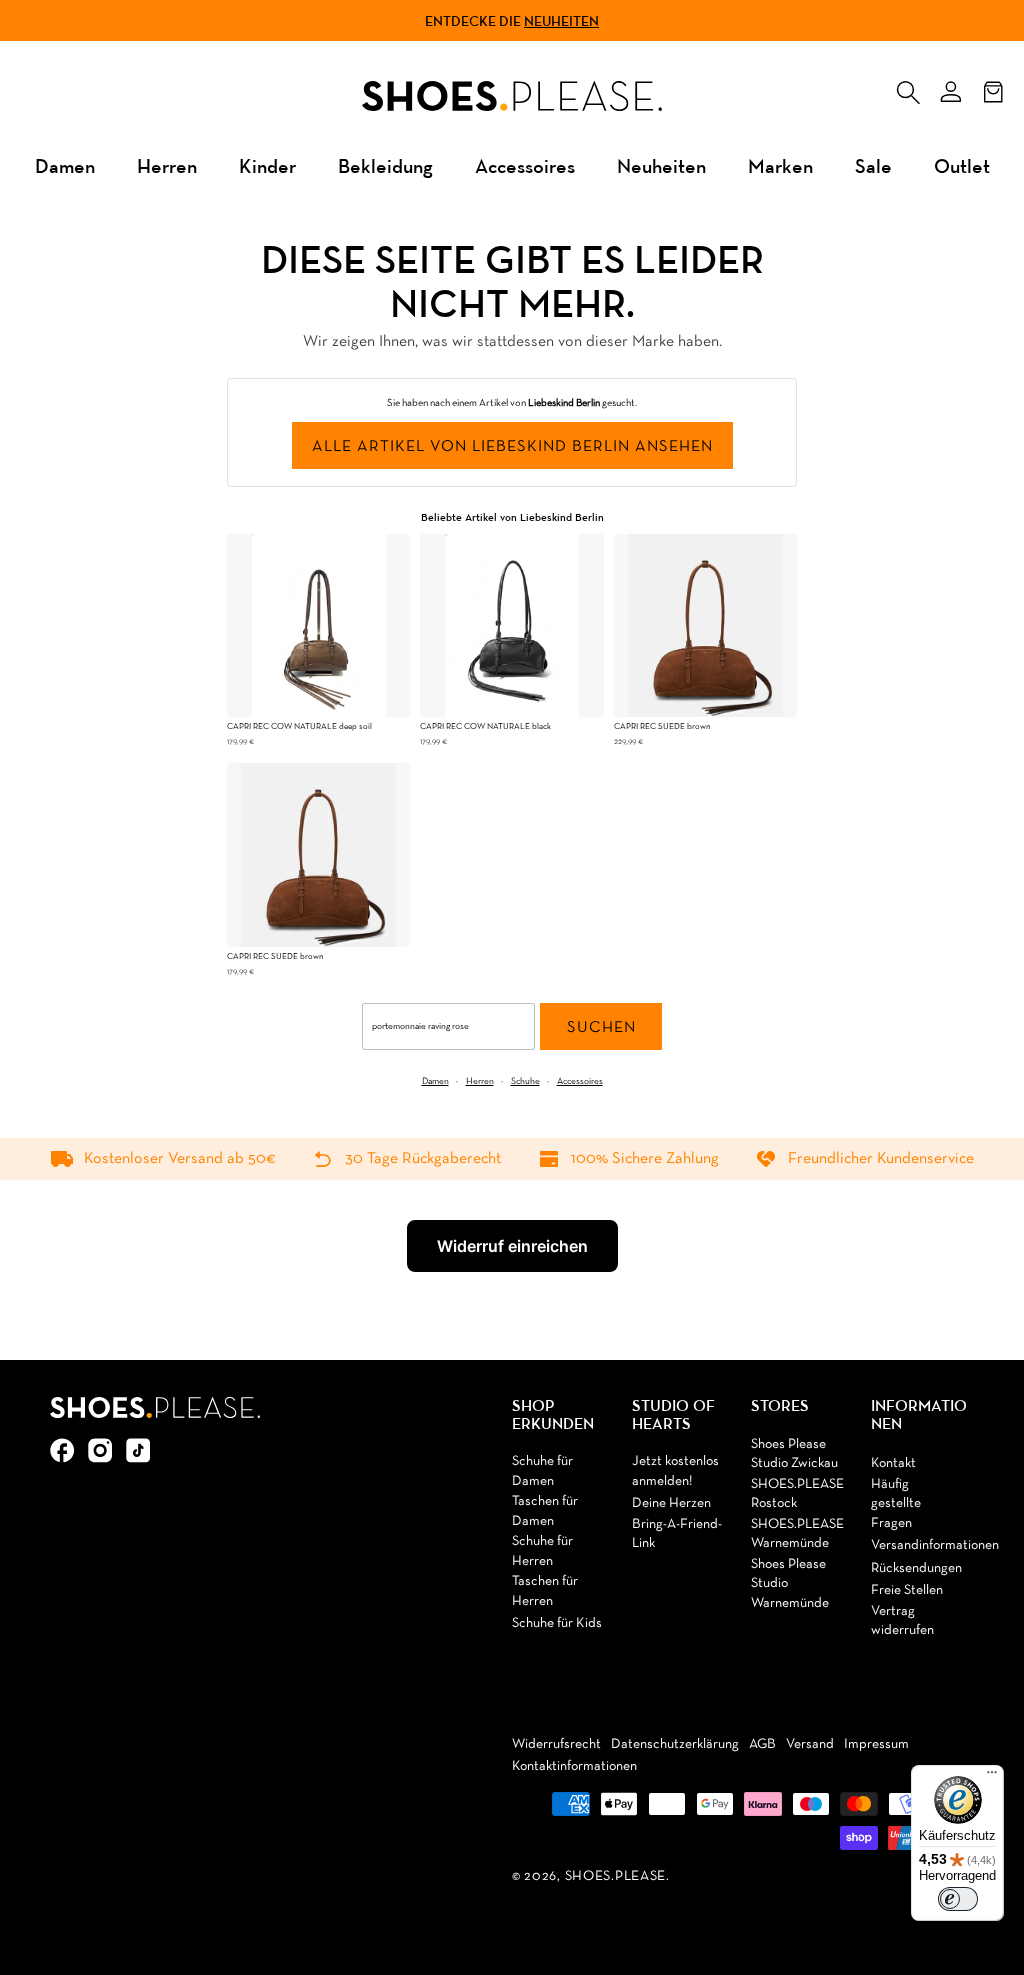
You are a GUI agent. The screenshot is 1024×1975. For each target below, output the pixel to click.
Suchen (601, 1028)
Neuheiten (561, 21)
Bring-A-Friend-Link (677, 1534)
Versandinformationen (935, 1545)
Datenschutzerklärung (675, 1744)
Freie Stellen (907, 1590)
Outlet (962, 165)
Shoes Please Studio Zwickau (794, 1454)
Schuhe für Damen (542, 1471)
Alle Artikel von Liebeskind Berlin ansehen (512, 447)
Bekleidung (385, 165)
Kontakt (893, 1463)
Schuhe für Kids (557, 1623)
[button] (908, 88)
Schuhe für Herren (542, 1551)
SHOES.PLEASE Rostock (797, 1494)
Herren (167, 165)
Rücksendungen (916, 1568)
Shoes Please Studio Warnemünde (790, 1584)
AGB (762, 1744)
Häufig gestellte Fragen (896, 1504)
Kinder (267, 165)
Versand (810, 1744)
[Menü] (992, 1777)
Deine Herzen (671, 1503)
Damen (65, 165)
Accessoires (525, 165)
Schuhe (525, 1081)
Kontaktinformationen (574, 1766)
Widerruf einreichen (512, 1246)
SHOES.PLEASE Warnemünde (797, 1534)
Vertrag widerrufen (902, 1621)
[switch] (958, 1899)
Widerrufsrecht (556, 1744)
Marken (780, 165)
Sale (873, 165)
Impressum (876, 1744)
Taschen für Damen (545, 1511)
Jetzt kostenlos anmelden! (675, 1471)
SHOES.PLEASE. (617, 1876)
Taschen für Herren (545, 1591)
